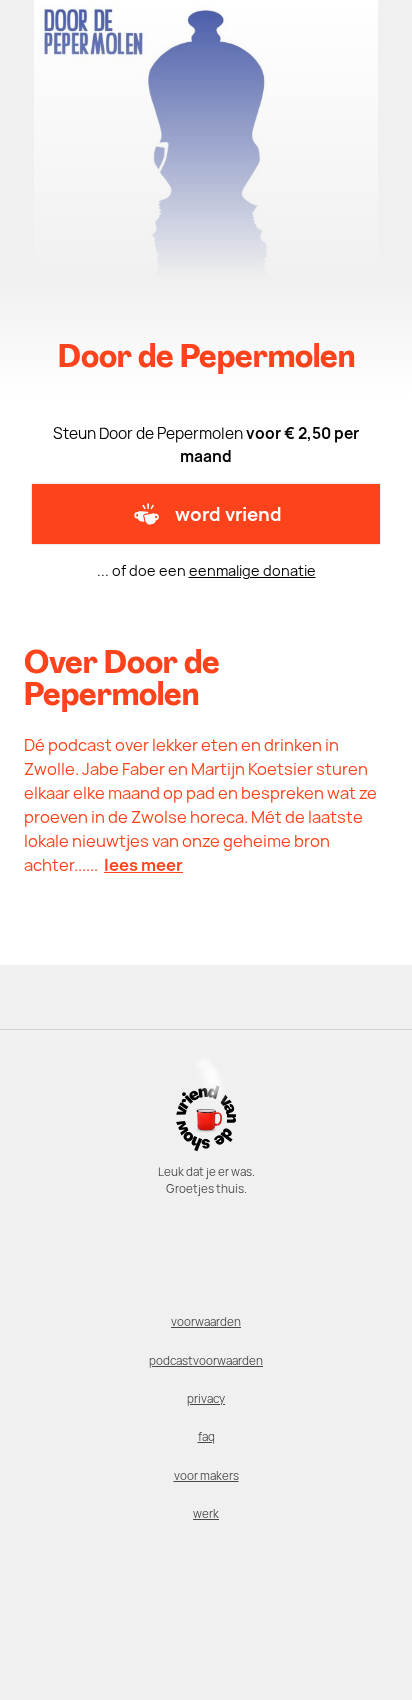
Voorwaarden (206, 1322)
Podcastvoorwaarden (206, 1361)
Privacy (206, 1399)
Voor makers (206, 1476)
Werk (206, 1514)
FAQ (206, 1437)
